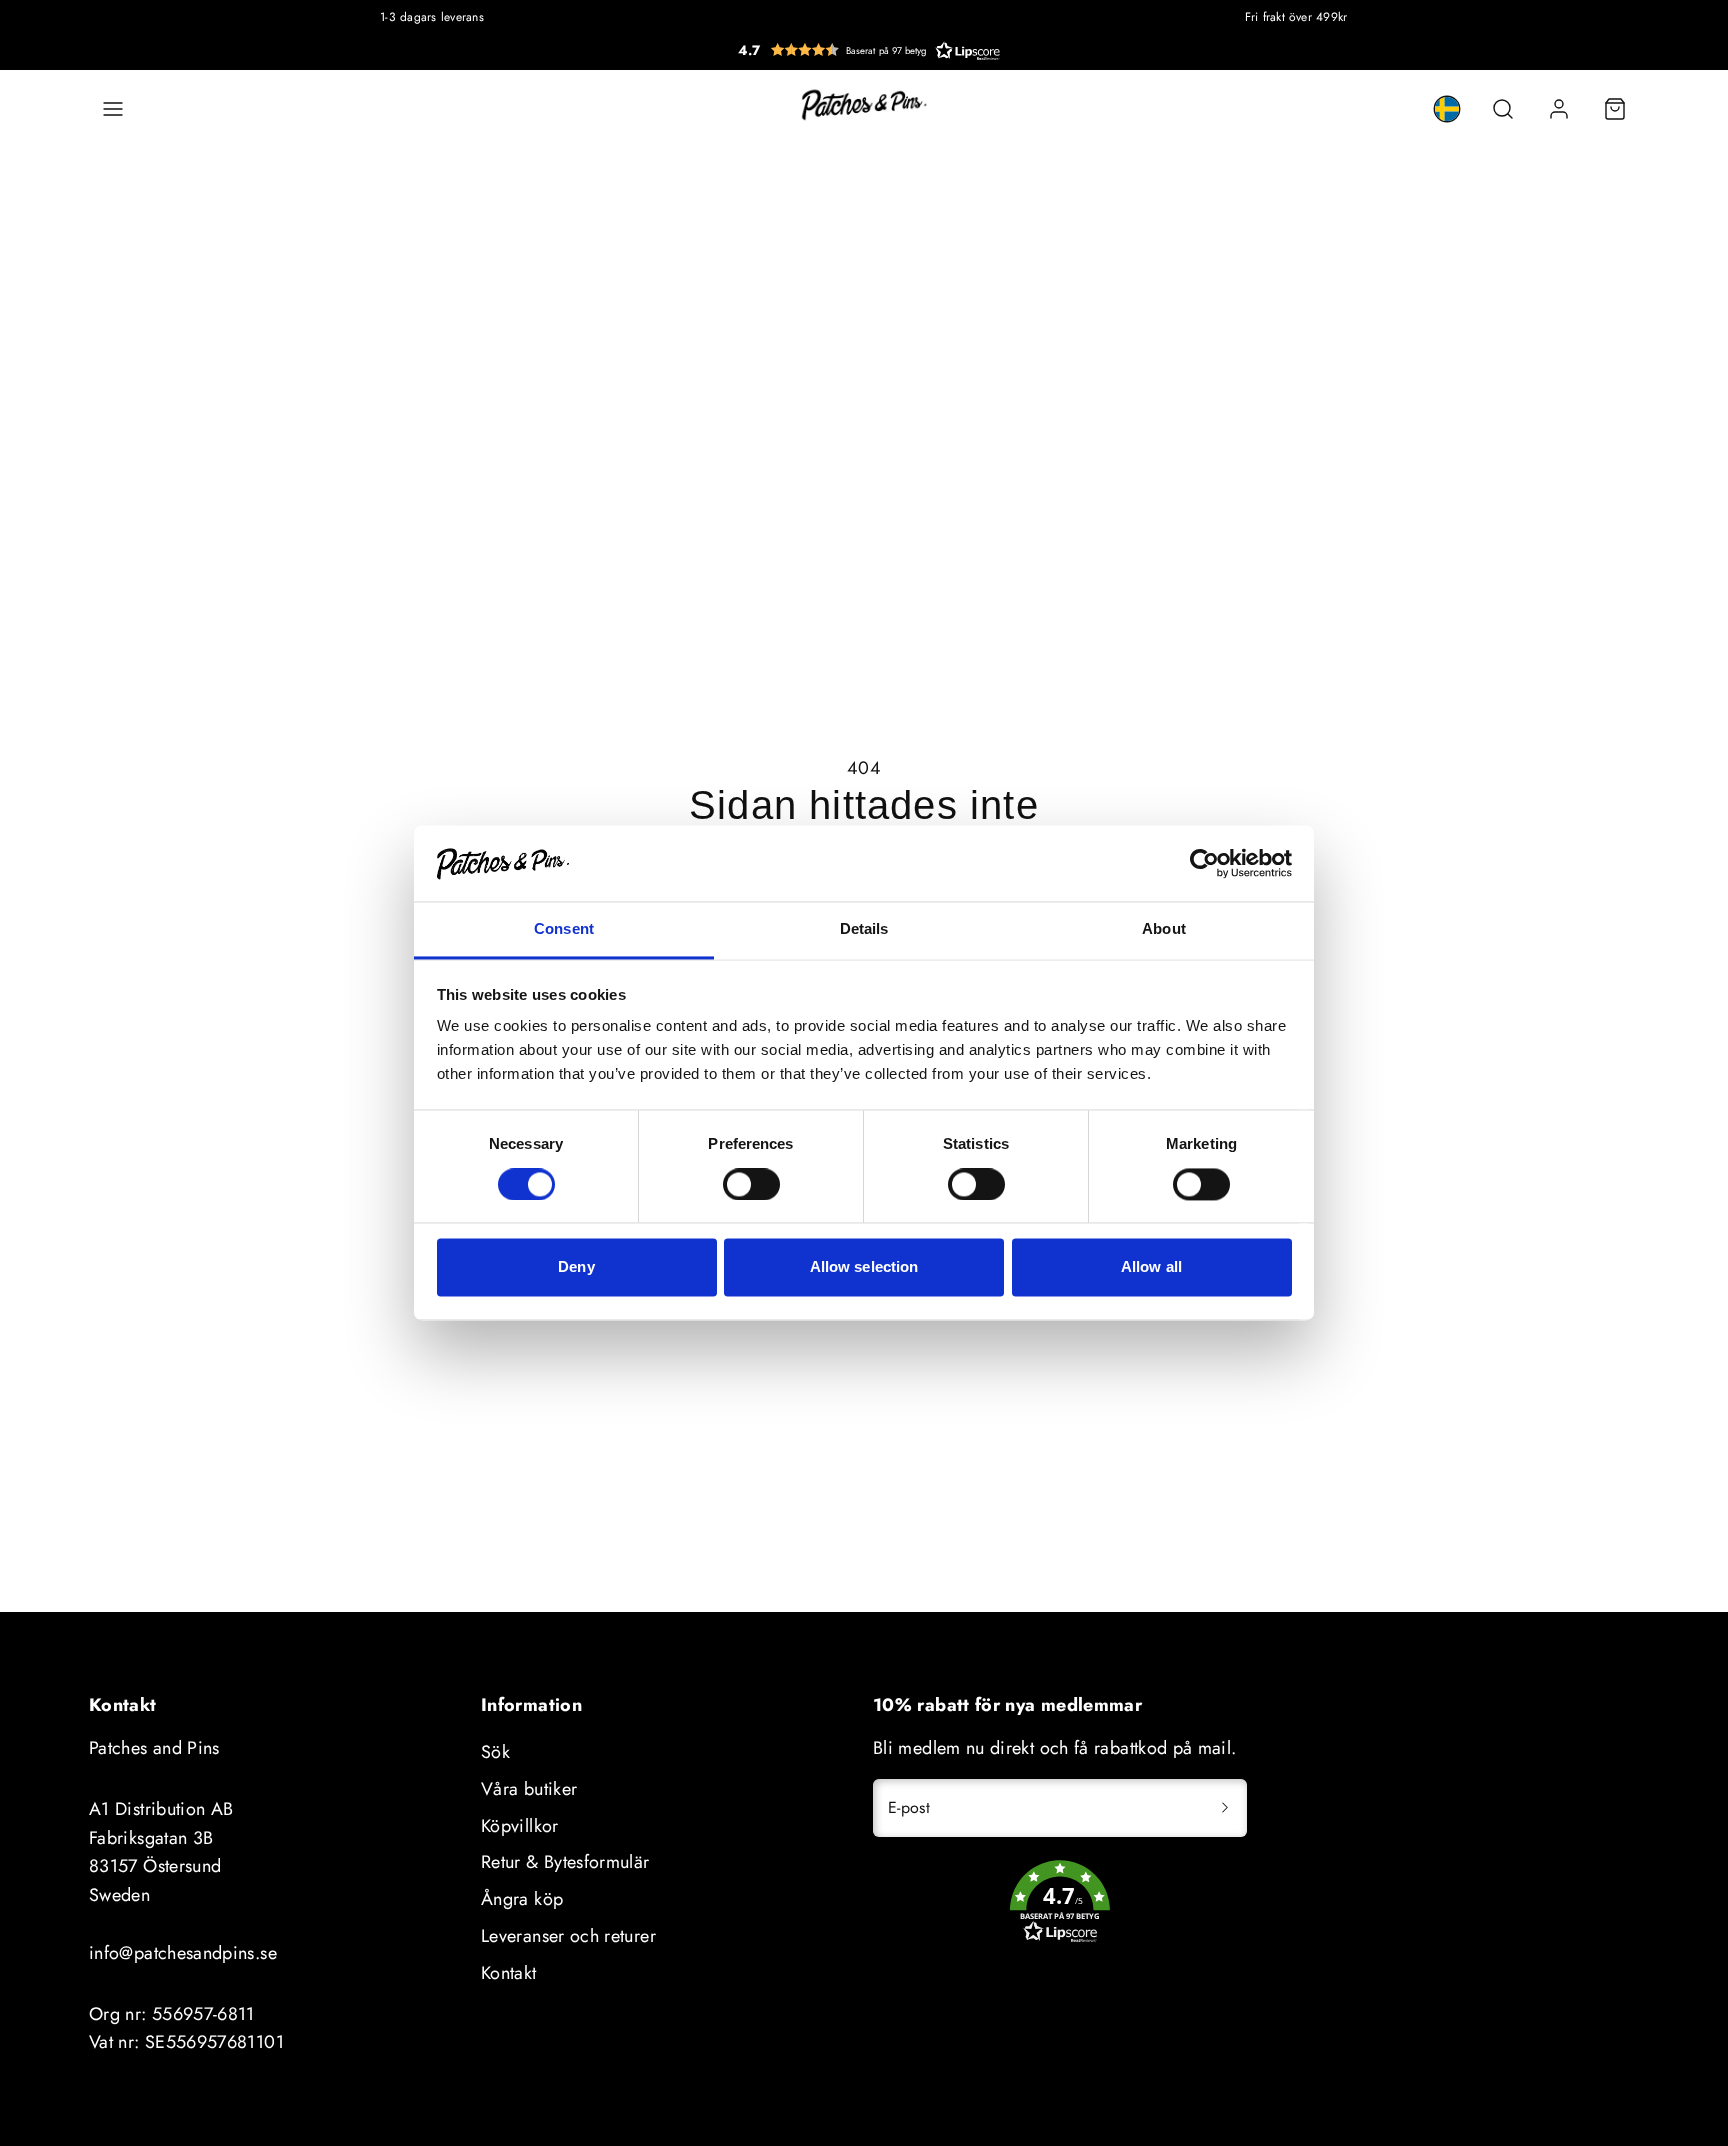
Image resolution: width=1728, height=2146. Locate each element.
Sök (495, 1752)
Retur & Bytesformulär (565, 1862)
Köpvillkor (520, 1826)
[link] (1447, 109)
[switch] (751, 1185)
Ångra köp (522, 1899)
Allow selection (864, 1267)
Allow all (1151, 1267)
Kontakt (509, 1973)
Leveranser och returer (568, 1936)
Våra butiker (529, 1789)
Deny (576, 1267)
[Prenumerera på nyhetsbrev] (1225, 1808)
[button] (869, 50)
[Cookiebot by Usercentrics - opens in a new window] (1204, 864)
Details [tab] (864, 929)
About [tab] (1164, 929)
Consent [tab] (564, 929)
